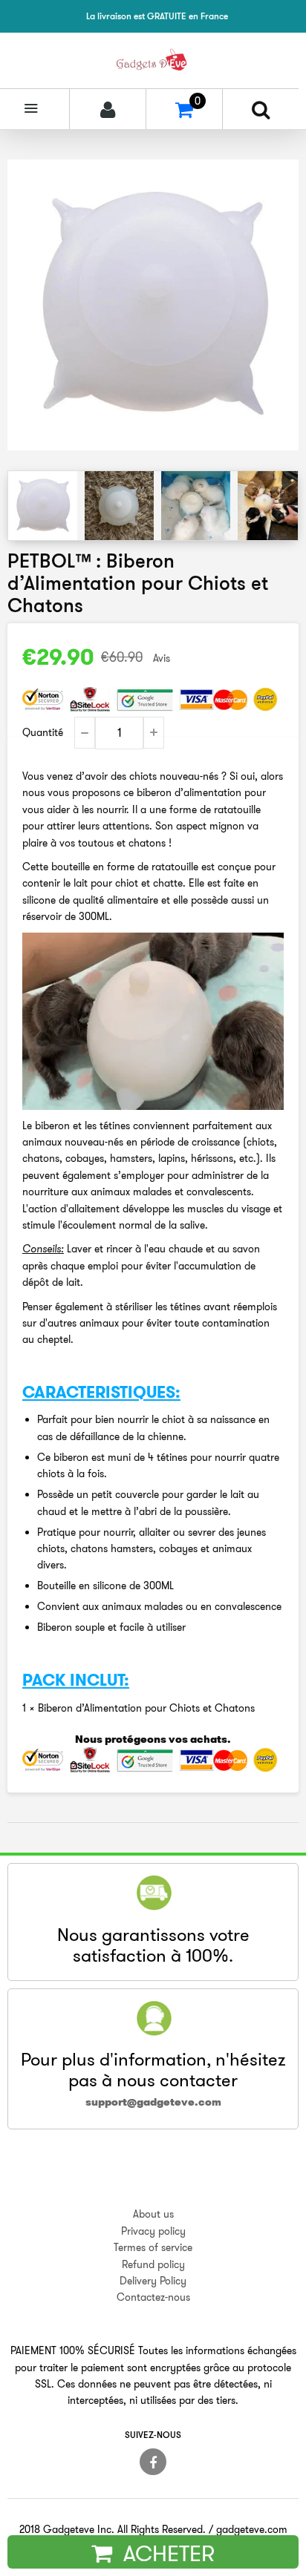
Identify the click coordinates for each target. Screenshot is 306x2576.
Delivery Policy (153, 2281)
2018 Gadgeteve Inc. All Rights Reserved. (113, 2529)
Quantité (43, 732)
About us (153, 2214)
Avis (162, 658)
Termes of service (153, 2247)
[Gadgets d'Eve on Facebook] (153, 2462)
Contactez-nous (153, 2297)
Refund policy (153, 2264)
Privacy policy (153, 2231)
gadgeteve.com (252, 2529)
